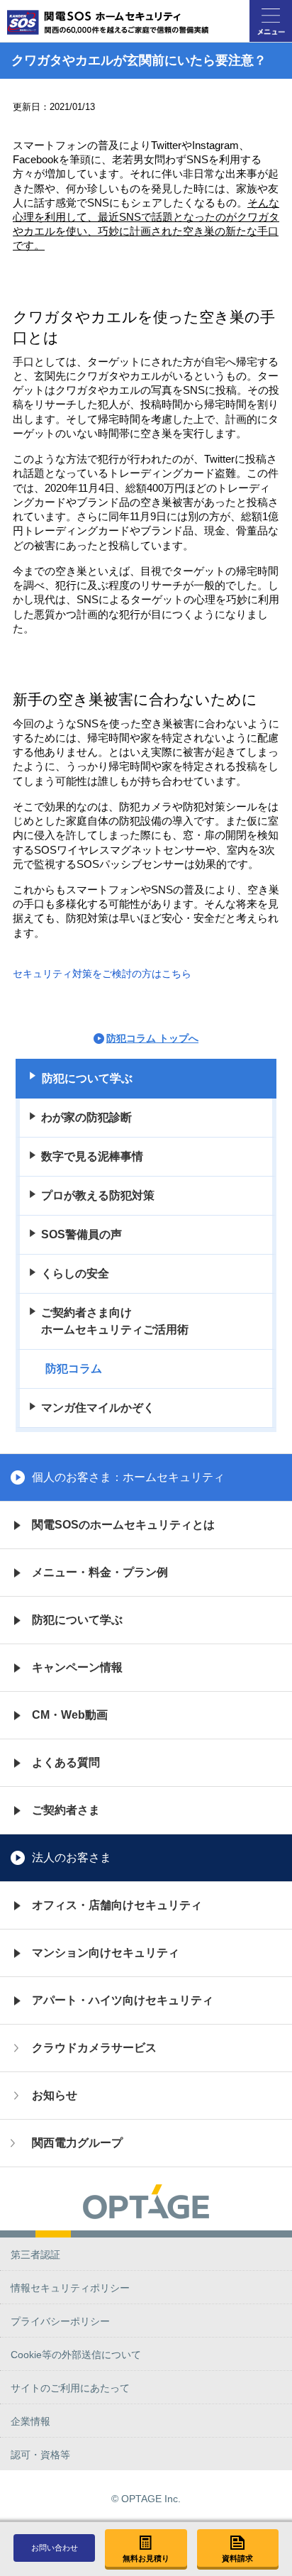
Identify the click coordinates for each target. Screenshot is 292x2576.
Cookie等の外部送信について (76, 2355)
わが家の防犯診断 (86, 1117)
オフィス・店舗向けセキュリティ (117, 1905)
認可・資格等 (40, 2455)
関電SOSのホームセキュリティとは (123, 1525)
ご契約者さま (66, 1810)
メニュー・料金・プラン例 (100, 1572)
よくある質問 (66, 1762)
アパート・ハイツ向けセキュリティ (123, 2000)
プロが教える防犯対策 (98, 1195)
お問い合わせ (55, 2548)
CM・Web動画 (70, 1715)
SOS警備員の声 (82, 1234)
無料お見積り (146, 2558)
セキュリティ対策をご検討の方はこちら (102, 974)
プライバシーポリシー (60, 2321)
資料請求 (237, 2558)
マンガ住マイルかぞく (98, 1408)
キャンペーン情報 (77, 1667)
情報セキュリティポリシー (70, 2288)
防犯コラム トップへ (152, 1038)
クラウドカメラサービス (94, 2048)
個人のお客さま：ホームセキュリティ (128, 1477)
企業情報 (30, 2421)
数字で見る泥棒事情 (92, 1156)
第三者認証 (35, 2255)
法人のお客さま (72, 1857)
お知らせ (55, 2095)
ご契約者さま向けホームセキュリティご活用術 (115, 1321)
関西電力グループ (77, 2143)
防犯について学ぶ (87, 1078)
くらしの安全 (75, 1273)
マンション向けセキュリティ (106, 1953)
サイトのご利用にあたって (70, 2388)
